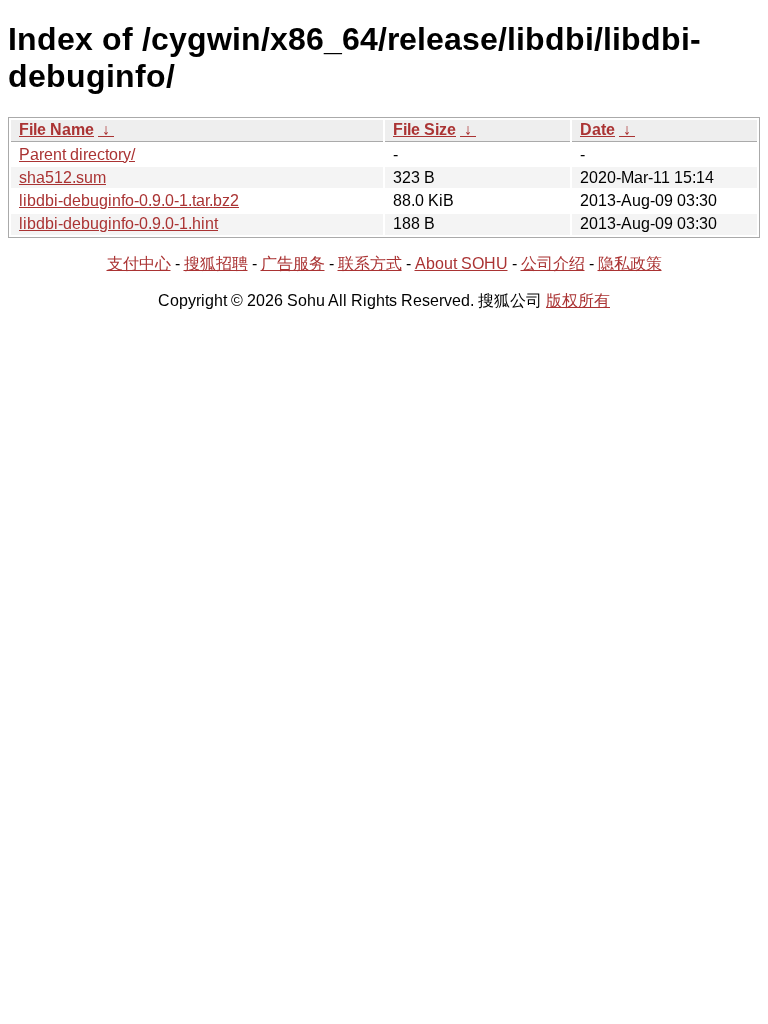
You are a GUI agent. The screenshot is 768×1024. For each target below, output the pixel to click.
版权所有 (578, 300)
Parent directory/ (77, 154)
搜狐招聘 (216, 263)
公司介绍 (553, 263)
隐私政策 (630, 263)
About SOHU (461, 263)
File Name (56, 129)
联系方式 (370, 263)
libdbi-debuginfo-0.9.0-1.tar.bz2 (129, 200)
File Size (424, 129)
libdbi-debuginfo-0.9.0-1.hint (118, 223)
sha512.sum (62, 177)
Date (597, 129)
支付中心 (139, 263)
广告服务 (293, 263)
